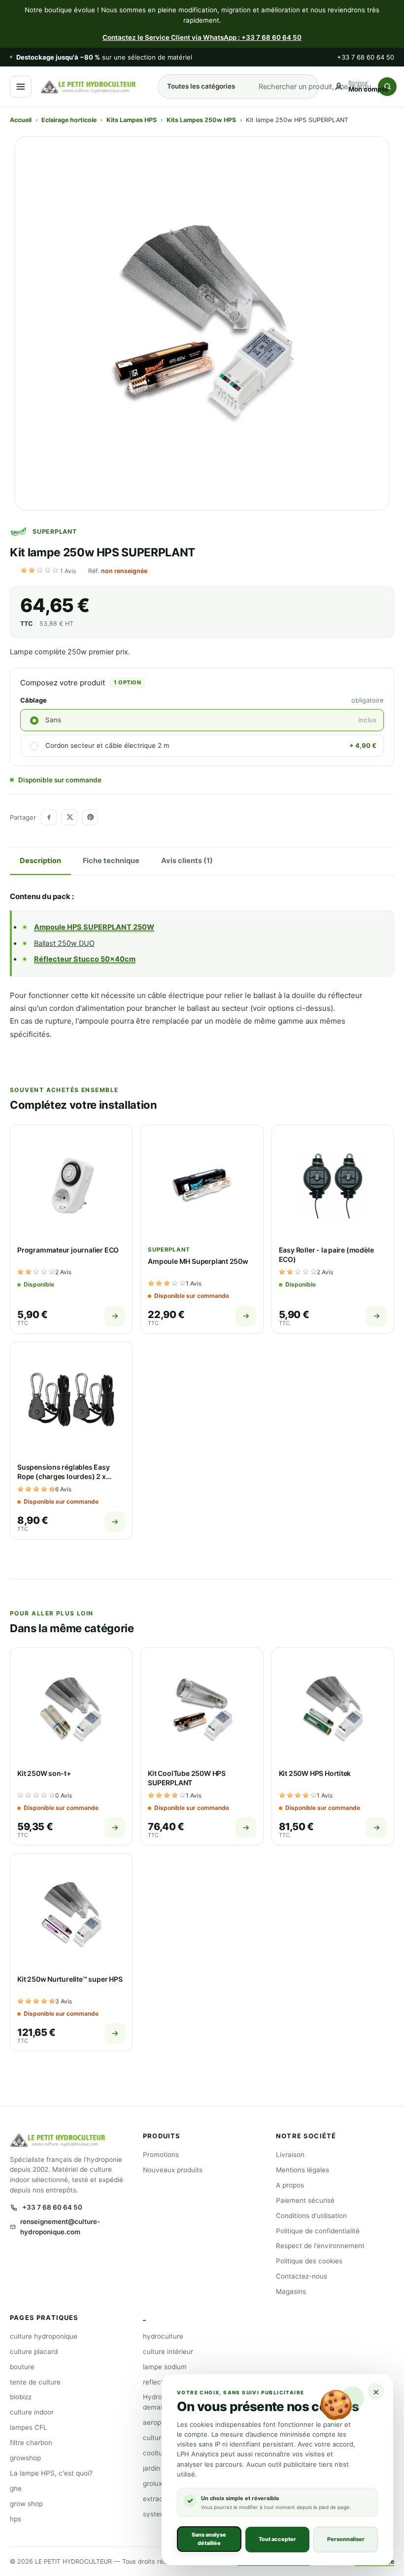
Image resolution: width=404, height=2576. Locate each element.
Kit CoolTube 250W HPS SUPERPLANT (187, 1778)
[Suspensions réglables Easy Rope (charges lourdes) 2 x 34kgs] (71, 1403)
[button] (49, 571)
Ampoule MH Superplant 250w (198, 1261)
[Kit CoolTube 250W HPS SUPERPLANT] (202, 1709)
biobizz (21, 2397)
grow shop (26, 2504)
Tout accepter (277, 2539)
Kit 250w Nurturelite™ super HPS (70, 1979)
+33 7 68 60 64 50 (366, 57)
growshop (25, 2458)
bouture (22, 2367)
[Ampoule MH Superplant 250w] (202, 1186)
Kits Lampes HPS (132, 120)
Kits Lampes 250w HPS (201, 120)
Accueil (21, 120)
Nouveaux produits (173, 2170)
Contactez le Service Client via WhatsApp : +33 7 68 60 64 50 (202, 37)
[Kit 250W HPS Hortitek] (333, 1709)
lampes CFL (29, 2427)
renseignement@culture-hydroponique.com (60, 2227)
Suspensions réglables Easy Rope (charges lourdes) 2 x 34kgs (64, 1476)
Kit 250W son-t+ (44, 1773)
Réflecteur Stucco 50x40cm (85, 959)
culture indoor (32, 2412)
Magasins (291, 2291)
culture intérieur (168, 2351)
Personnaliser (346, 2539)
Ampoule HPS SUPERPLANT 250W (94, 927)
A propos (290, 2185)
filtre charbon (31, 2443)
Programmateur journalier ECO (68, 1250)
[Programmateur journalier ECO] (71, 1186)
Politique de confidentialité (318, 2231)
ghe (16, 2488)
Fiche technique (111, 861)
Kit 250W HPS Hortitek (315, 1773)
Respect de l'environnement (320, 2246)
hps (16, 2519)
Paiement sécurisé (305, 2200)
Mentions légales (303, 2170)
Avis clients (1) (187, 861)
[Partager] (49, 817)
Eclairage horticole (69, 120)
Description (40, 861)
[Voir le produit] (115, 1316)
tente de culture (35, 2382)
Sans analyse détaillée (209, 2539)
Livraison (290, 2155)
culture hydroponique (44, 2336)
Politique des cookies (309, 2261)
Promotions (161, 2155)
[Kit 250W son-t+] (71, 1709)
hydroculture (163, 2336)
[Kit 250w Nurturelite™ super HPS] (71, 1915)
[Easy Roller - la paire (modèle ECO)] (333, 1186)
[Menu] (21, 87)
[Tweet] (69, 817)
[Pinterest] (90, 817)
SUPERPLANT (55, 531)
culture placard (34, 2351)
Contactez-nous (302, 2276)
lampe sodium (165, 2367)
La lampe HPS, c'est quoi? (51, 2473)
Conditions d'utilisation (311, 2216)
